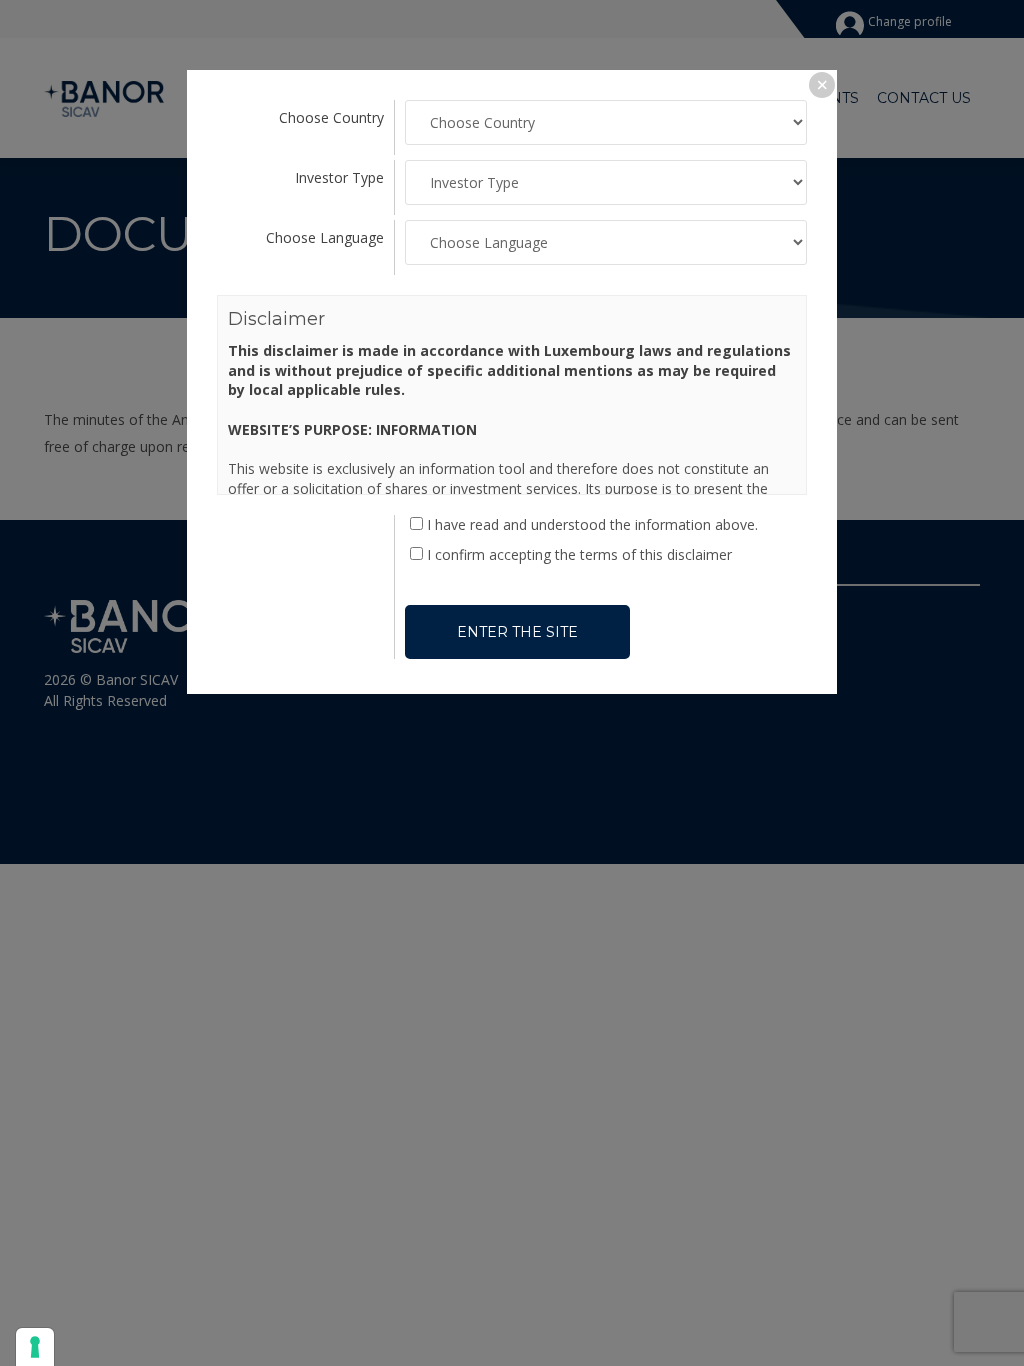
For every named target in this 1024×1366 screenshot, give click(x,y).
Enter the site (517, 632)
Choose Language (325, 237)
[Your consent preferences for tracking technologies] (35, 1347)
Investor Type (339, 177)
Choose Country (331, 117)
